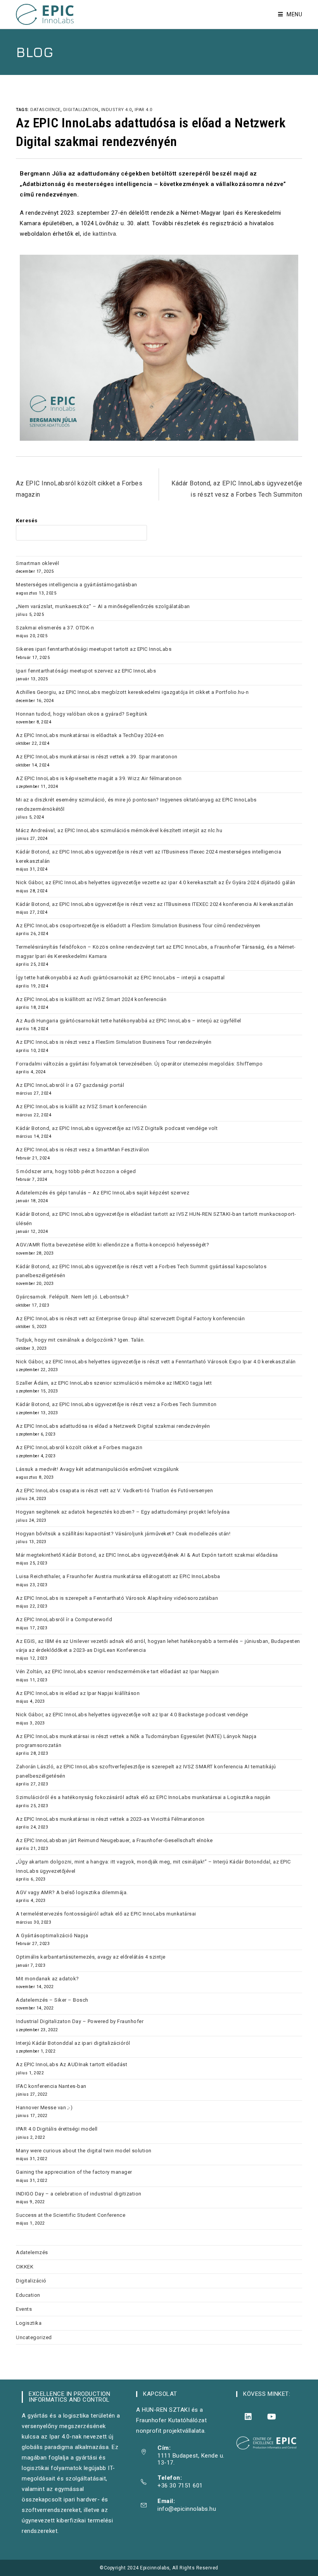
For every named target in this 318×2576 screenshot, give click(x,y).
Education (28, 2295)
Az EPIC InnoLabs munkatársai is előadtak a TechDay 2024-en (90, 735)
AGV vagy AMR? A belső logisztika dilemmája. (72, 1892)
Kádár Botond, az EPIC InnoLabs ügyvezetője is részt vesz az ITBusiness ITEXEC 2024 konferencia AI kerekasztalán (155, 904)
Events (24, 2309)
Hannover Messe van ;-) (44, 2108)
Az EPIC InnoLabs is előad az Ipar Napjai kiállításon (78, 1693)
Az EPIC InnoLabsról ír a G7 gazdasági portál (70, 1085)
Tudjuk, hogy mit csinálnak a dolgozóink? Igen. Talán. (80, 1340)
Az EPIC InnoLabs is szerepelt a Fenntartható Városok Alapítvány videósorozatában (117, 1598)
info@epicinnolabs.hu (187, 2509)
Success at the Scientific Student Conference (71, 2215)
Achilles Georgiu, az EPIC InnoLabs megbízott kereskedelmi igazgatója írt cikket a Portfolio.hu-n (132, 692)
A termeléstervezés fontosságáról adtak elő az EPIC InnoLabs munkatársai (106, 1914)
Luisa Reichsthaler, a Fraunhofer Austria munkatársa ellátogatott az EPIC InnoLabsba (118, 1576)
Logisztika (29, 2323)
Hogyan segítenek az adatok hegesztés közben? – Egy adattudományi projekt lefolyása (123, 1512)
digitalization (81, 110)
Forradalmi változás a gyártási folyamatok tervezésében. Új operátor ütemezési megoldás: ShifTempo (139, 1064)
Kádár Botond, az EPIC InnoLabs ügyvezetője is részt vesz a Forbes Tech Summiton (116, 1404)
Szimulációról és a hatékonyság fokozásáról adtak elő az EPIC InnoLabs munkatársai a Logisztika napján (143, 1797)
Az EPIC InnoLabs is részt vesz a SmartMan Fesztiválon (83, 1150)
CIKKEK (25, 2267)
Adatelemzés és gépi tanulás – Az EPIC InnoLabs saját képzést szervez (103, 1193)
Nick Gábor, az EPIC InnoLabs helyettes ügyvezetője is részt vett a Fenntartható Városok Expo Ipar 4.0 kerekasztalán (156, 1362)
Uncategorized (34, 2337)
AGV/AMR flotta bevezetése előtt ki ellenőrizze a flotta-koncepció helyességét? (113, 1245)
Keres (163, 533)
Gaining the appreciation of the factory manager (74, 2172)
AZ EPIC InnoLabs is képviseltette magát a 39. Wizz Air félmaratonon (99, 778)
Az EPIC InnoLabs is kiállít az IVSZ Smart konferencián (81, 1106)
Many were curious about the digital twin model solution (84, 2151)
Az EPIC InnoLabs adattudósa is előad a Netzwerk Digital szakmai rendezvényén (113, 1426)
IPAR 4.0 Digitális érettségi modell (57, 2129)
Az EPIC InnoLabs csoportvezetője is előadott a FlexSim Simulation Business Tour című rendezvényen (138, 926)
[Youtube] (272, 2417)
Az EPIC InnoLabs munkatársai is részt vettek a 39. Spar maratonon (97, 757)
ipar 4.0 (143, 110)
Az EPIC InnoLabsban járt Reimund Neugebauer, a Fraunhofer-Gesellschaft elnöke (114, 1840)
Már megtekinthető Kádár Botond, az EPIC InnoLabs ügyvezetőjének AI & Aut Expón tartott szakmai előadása (147, 1555)
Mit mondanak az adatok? (48, 1979)
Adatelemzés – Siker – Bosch (52, 2000)
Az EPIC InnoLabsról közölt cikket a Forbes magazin (79, 1447)
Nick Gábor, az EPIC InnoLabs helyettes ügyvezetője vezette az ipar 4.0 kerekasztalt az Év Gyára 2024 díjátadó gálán (156, 882)
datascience (45, 110)
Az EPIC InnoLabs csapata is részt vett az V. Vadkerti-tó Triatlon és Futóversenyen (114, 1490)
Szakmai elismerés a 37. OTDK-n (55, 628)
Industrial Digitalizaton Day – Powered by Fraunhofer (80, 2021)
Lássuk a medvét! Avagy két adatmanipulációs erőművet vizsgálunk (98, 1469)
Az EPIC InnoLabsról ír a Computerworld (64, 1619)
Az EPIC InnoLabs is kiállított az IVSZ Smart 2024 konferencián (91, 999)
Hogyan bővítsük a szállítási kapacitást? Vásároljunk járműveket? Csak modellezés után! (123, 1534)
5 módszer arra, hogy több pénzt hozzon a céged (77, 1171)
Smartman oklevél (37, 563)
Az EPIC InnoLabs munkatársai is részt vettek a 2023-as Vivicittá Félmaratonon (110, 1819)
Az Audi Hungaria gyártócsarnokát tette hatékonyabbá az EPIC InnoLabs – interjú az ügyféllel (129, 1021)
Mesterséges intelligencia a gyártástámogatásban (77, 585)
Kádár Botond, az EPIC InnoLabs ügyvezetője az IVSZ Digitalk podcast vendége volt (117, 1128)
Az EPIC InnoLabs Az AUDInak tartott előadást (72, 2064)
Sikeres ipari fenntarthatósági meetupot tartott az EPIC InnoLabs (94, 649)
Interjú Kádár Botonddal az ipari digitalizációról (73, 2043)
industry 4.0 (117, 110)
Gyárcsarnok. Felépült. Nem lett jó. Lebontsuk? (72, 1297)
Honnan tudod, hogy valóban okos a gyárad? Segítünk (82, 714)
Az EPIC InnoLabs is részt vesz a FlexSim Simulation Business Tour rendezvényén (114, 1042)
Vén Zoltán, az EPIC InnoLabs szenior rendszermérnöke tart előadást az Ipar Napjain (117, 1671)
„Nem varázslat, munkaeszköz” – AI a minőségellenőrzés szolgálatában (103, 606)
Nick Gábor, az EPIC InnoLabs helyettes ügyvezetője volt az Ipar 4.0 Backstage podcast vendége (132, 1715)
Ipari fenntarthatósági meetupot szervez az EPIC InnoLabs (86, 671)
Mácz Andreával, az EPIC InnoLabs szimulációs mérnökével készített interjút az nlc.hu (119, 830)
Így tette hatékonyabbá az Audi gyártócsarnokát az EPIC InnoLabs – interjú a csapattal (120, 978)
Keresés (27, 521)
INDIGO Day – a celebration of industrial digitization (79, 2194)
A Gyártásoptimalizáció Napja (52, 1935)
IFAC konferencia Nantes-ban (51, 2086)
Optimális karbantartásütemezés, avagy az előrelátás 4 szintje (91, 1957)
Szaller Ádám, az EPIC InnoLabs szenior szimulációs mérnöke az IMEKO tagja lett (114, 1383)
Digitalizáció (31, 2281)
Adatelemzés (32, 2252)
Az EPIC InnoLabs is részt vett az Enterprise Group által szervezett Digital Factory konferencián (130, 1318)
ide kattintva (100, 234)
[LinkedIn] (248, 2417)
